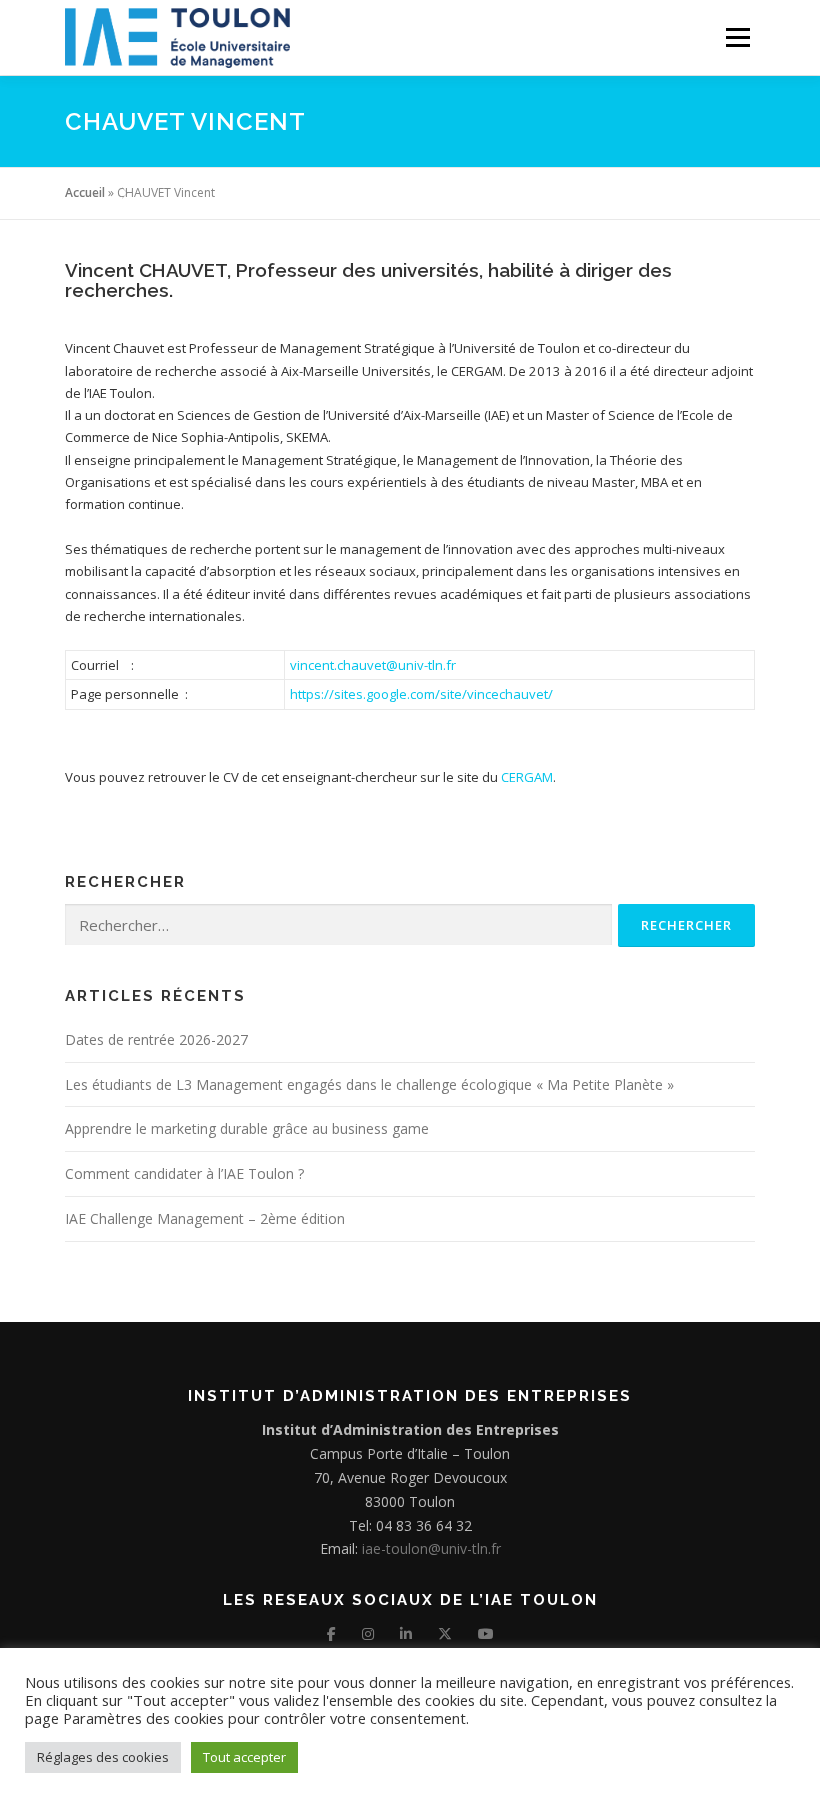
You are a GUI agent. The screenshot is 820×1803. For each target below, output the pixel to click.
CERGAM (527, 777)
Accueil (85, 192)
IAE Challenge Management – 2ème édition (205, 1218)
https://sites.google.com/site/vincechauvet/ (421, 694)
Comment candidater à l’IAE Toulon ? (184, 1173)
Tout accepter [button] (244, 1757)
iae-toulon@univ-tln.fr (429, 1548)
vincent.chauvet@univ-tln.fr (373, 665)
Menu (737, 37)
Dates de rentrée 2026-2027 (156, 1039)
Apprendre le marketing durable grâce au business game (247, 1128)
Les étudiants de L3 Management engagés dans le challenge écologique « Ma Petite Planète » (369, 1084)
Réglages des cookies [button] (103, 1757)
